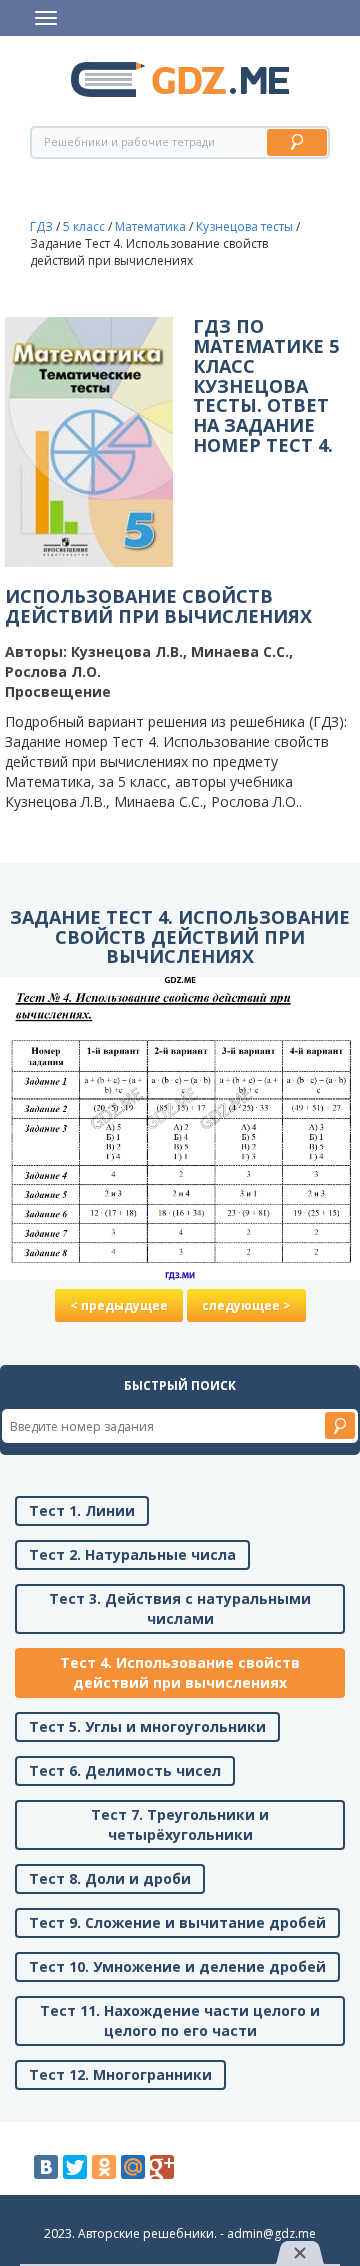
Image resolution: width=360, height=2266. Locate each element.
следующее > (246, 1305)
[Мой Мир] (133, 2167)
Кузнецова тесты (244, 226)
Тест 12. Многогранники (120, 2074)
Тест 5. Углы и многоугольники (147, 1726)
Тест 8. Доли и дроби (110, 1878)
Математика (150, 226)
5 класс (84, 226)
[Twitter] (75, 2167)
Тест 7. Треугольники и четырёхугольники (180, 1824)
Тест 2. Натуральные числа (132, 1554)
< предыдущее (119, 1305)
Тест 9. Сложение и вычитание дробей (177, 1922)
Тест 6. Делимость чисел (125, 1770)
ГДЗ (41, 226)
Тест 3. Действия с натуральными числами (180, 1608)
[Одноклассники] (104, 2167)
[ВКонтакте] (46, 2167)
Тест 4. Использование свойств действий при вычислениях (180, 1672)
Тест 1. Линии (82, 1510)
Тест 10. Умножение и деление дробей (177, 1966)
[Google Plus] (162, 2167)
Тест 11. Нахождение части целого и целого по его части (180, 2020)
